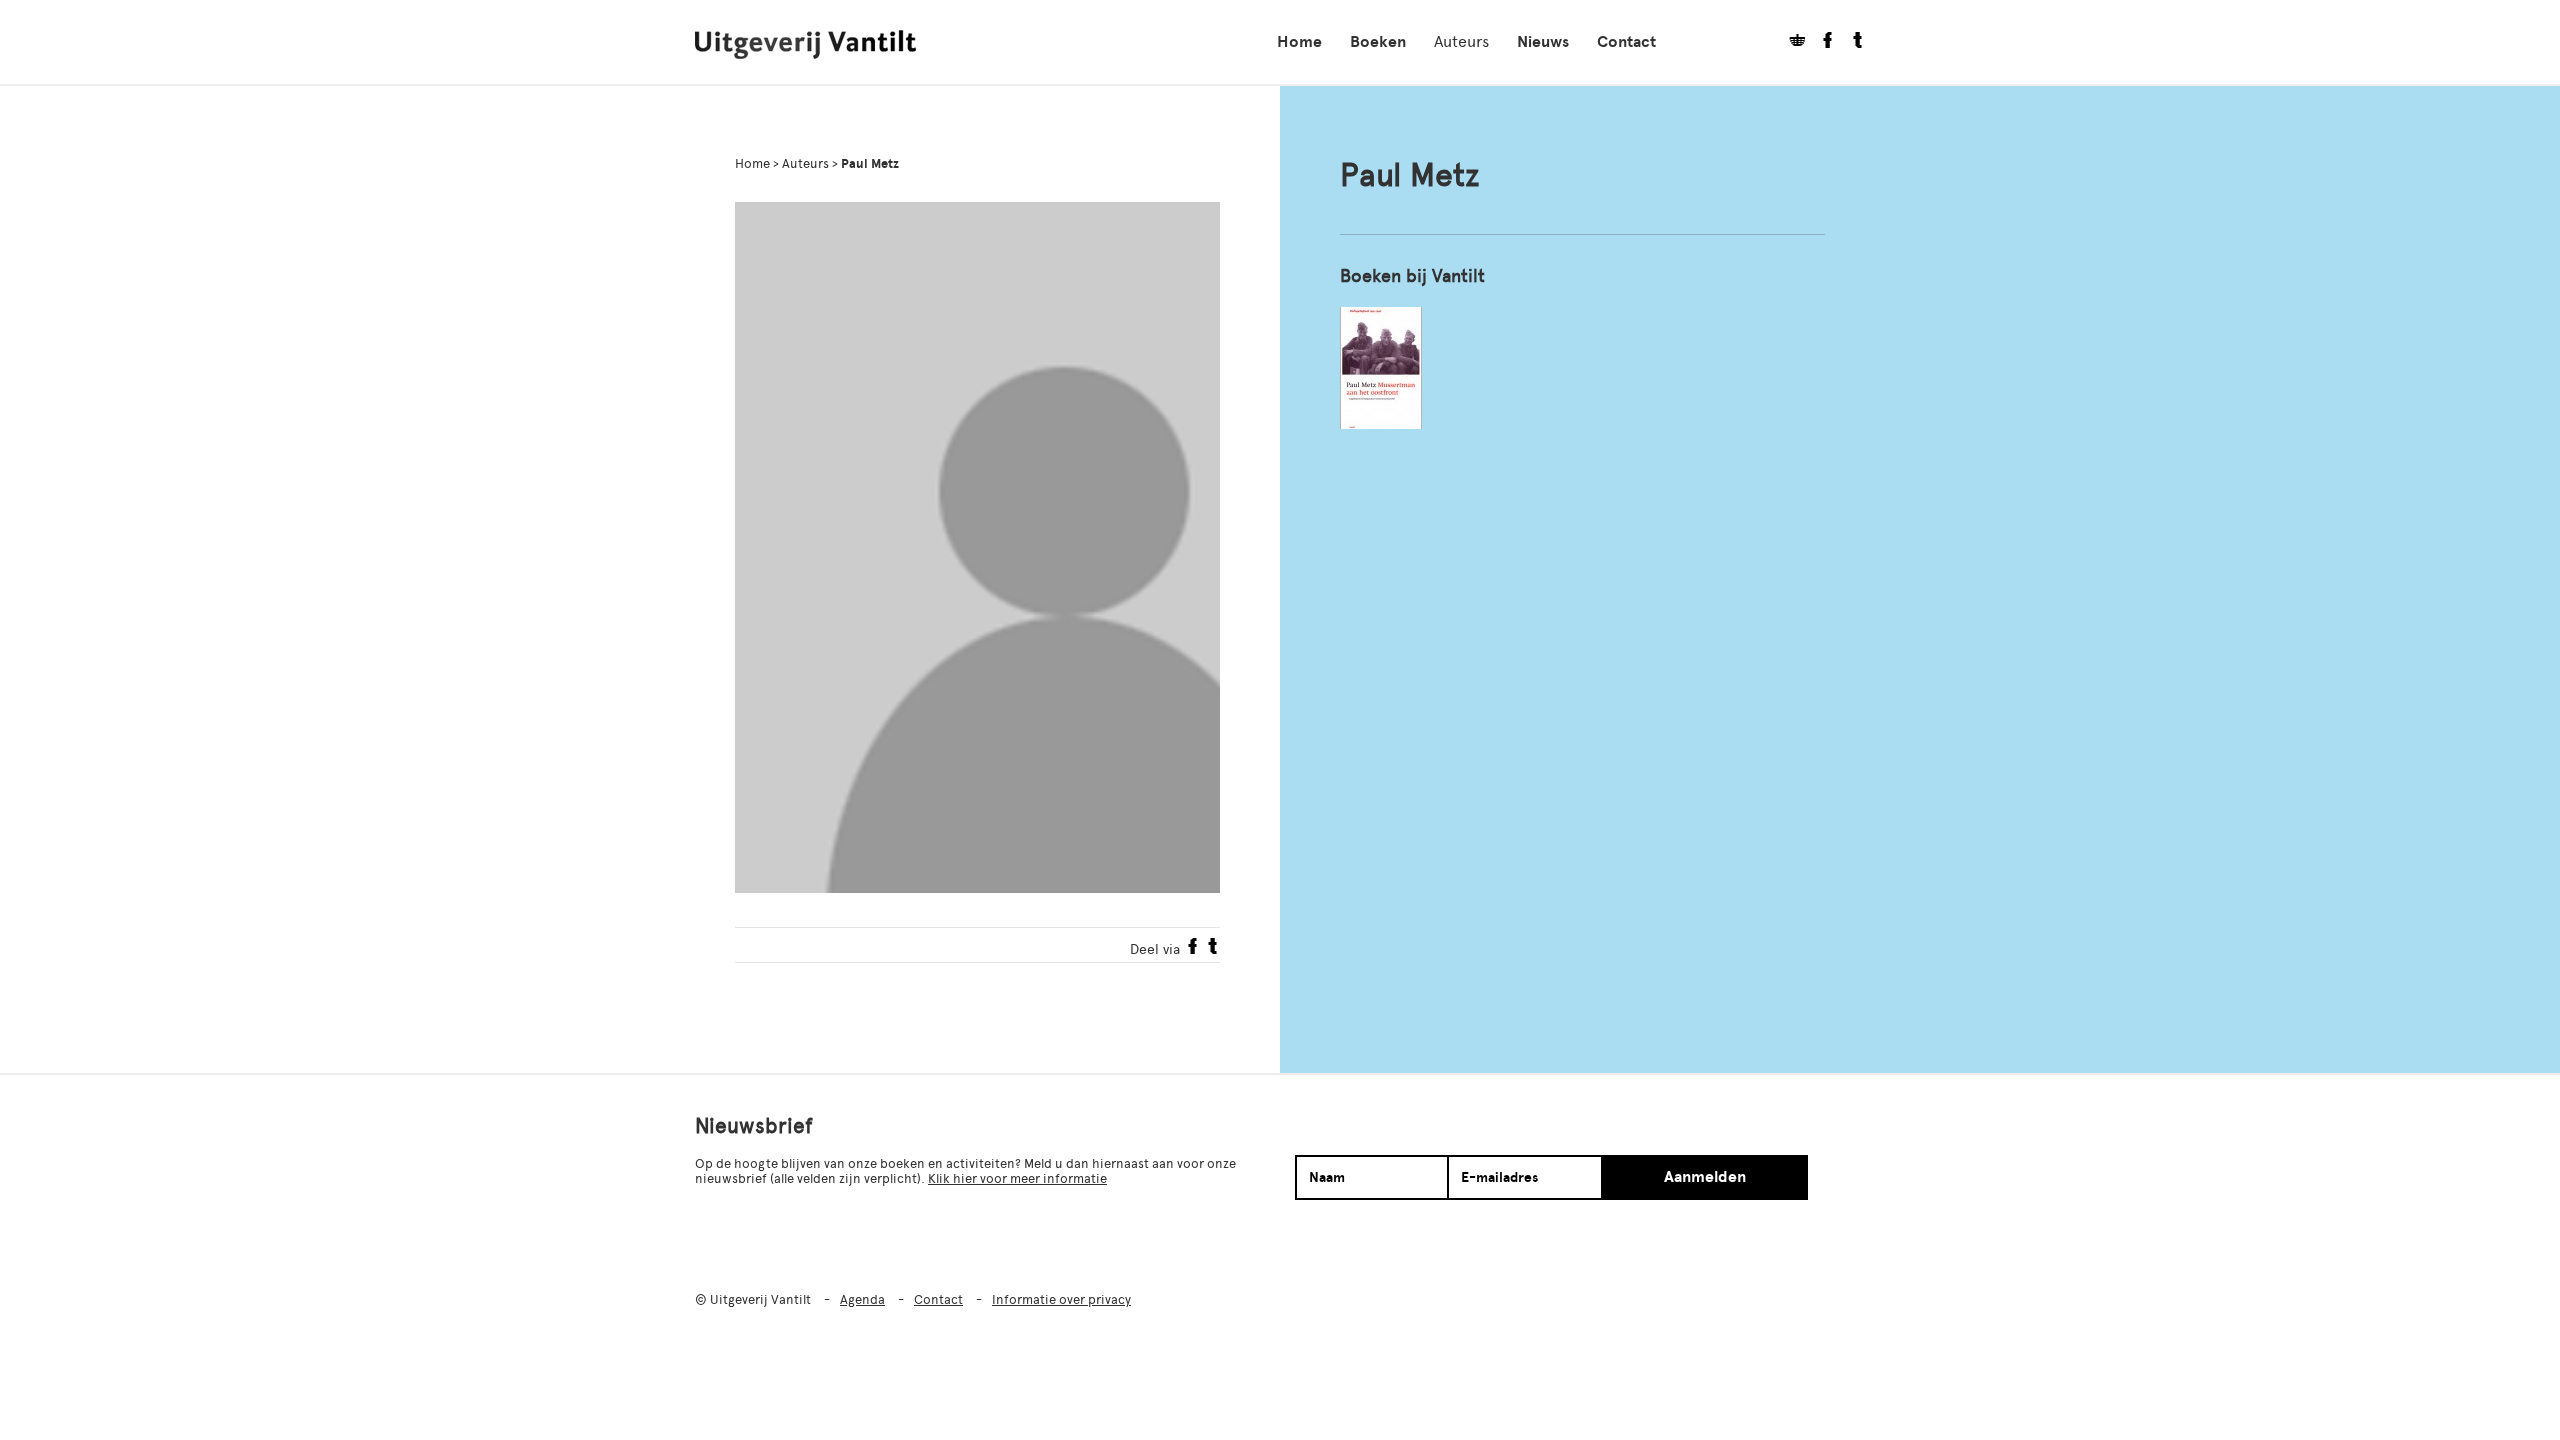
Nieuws (1543, 42)
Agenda (862, 1299)
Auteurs (1461, 41)
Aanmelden (1705, 1177)
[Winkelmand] (1790, 42)
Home (1299, 42)
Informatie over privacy (1061, 1299)
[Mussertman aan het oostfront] (1381, 368)
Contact (1626, 42)
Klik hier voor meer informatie (1017, 1178)
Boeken (1378, 42)
